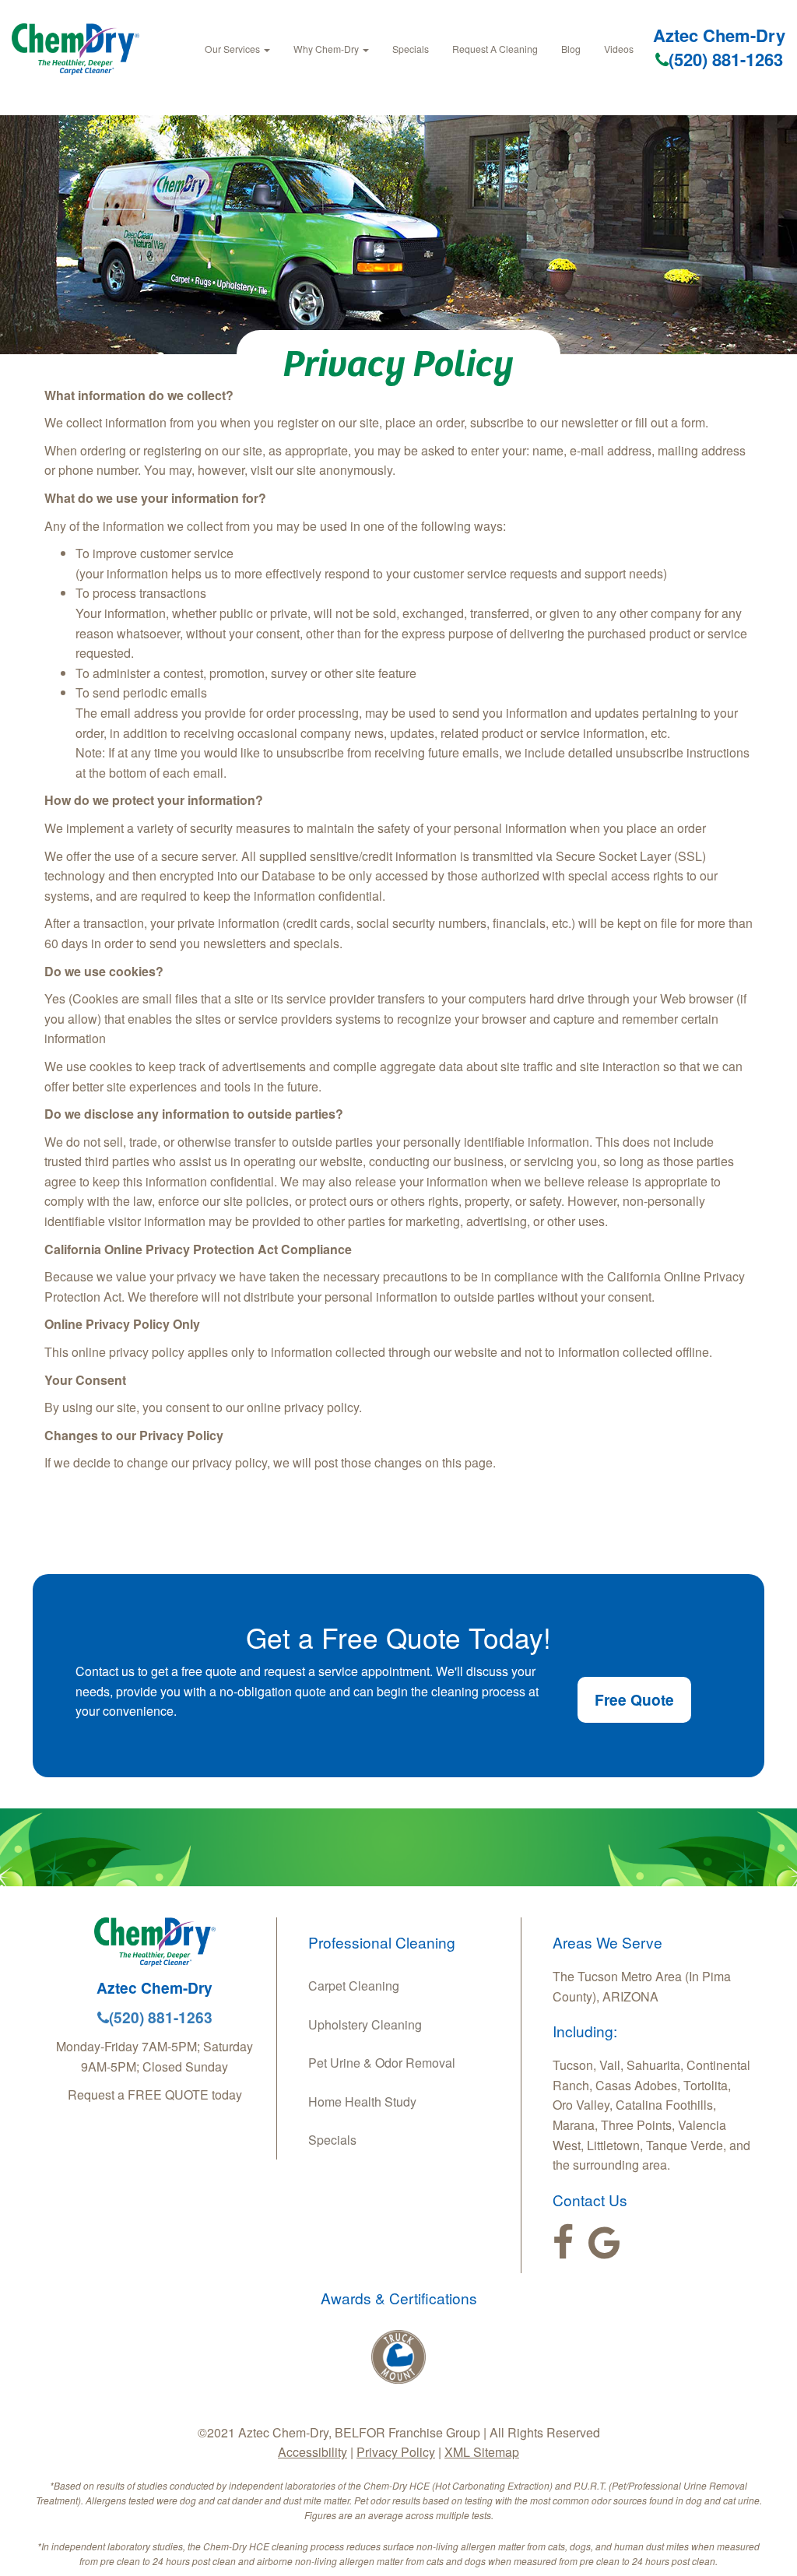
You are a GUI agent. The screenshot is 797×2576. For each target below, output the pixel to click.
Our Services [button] (233, 49)
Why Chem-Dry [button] (327, 49)
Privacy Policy (396, 2452)
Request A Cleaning (495, 49)
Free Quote (634, 1699)
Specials (411, 49)
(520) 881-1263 (726, 59)
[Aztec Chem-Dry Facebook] (563, 2243)
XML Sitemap (482, 2452)
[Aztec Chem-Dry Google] (604, 2243)
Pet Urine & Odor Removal (382, 2063)
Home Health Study (362, 2102)
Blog (571, 49)
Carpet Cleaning (354, 1986)
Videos (619, 49)
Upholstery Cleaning (365, 2024)
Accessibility (312, 2452)
